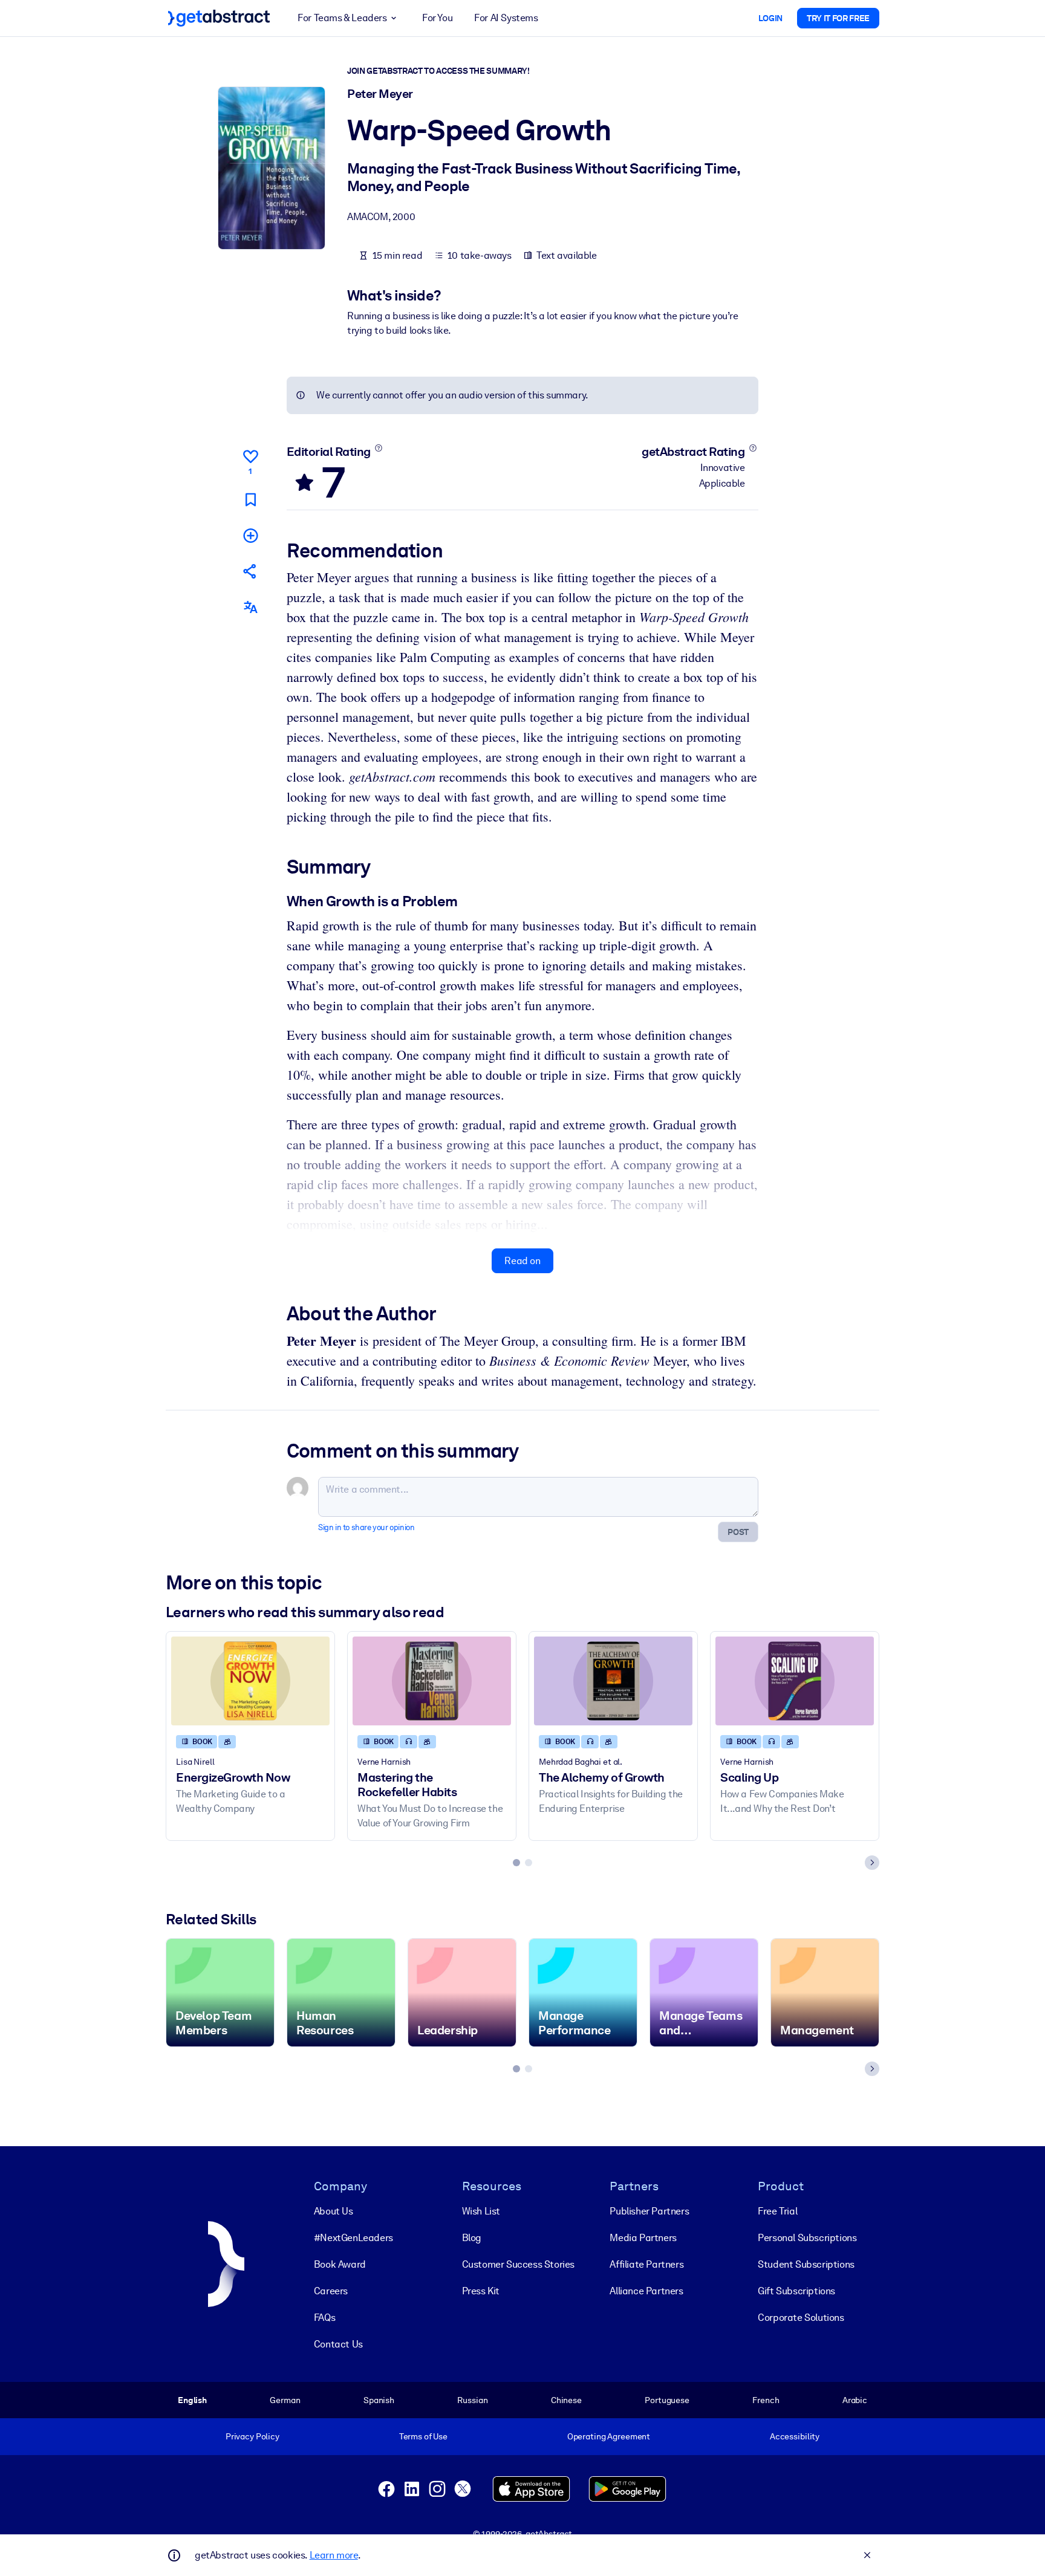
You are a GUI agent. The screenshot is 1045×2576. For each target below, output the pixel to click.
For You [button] (437, 18)
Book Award (340, 2264)
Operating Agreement (609, 2436)
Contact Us (338, 2344)
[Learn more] (378, 448)
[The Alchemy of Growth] (613, 1681)
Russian (472, 2400)
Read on (522, 1261)
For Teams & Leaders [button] (342, 18)
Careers (331, 2291)
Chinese (566, 2400)
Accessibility (795, 2436)
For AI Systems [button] (506, 18)
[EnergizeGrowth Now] (250, 1681)
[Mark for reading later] (250, 500)
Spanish (379, 2400)
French (766, 2400)
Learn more (334, 2555)
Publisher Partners (649, 2211)
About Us (334, 2211)
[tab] (516, 1863)
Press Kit (481, 2291)
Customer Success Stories (518, 2264)
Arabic (855, 2400)
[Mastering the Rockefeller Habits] (432, 1681)
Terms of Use (423, 2436)
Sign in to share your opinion (366, 1527)
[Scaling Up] (795, 1681)
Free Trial (777, 2211)
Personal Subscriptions (807, 2238)
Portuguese (667, 2400)
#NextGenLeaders (353, 2238)
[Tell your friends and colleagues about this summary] (250, 571)
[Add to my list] (250, 535)
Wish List (481, 2211)
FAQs (324, 2318)
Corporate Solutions (801, 2318)
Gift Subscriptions (796, 2291)
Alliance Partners (646, 2291)
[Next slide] (872, 1863)
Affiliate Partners (646, 2264)
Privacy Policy (252, 2436)
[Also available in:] (250, 607)
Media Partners (643, 2238)
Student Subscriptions (806, 2264)
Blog (472, 2238)
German (285, 2400)
